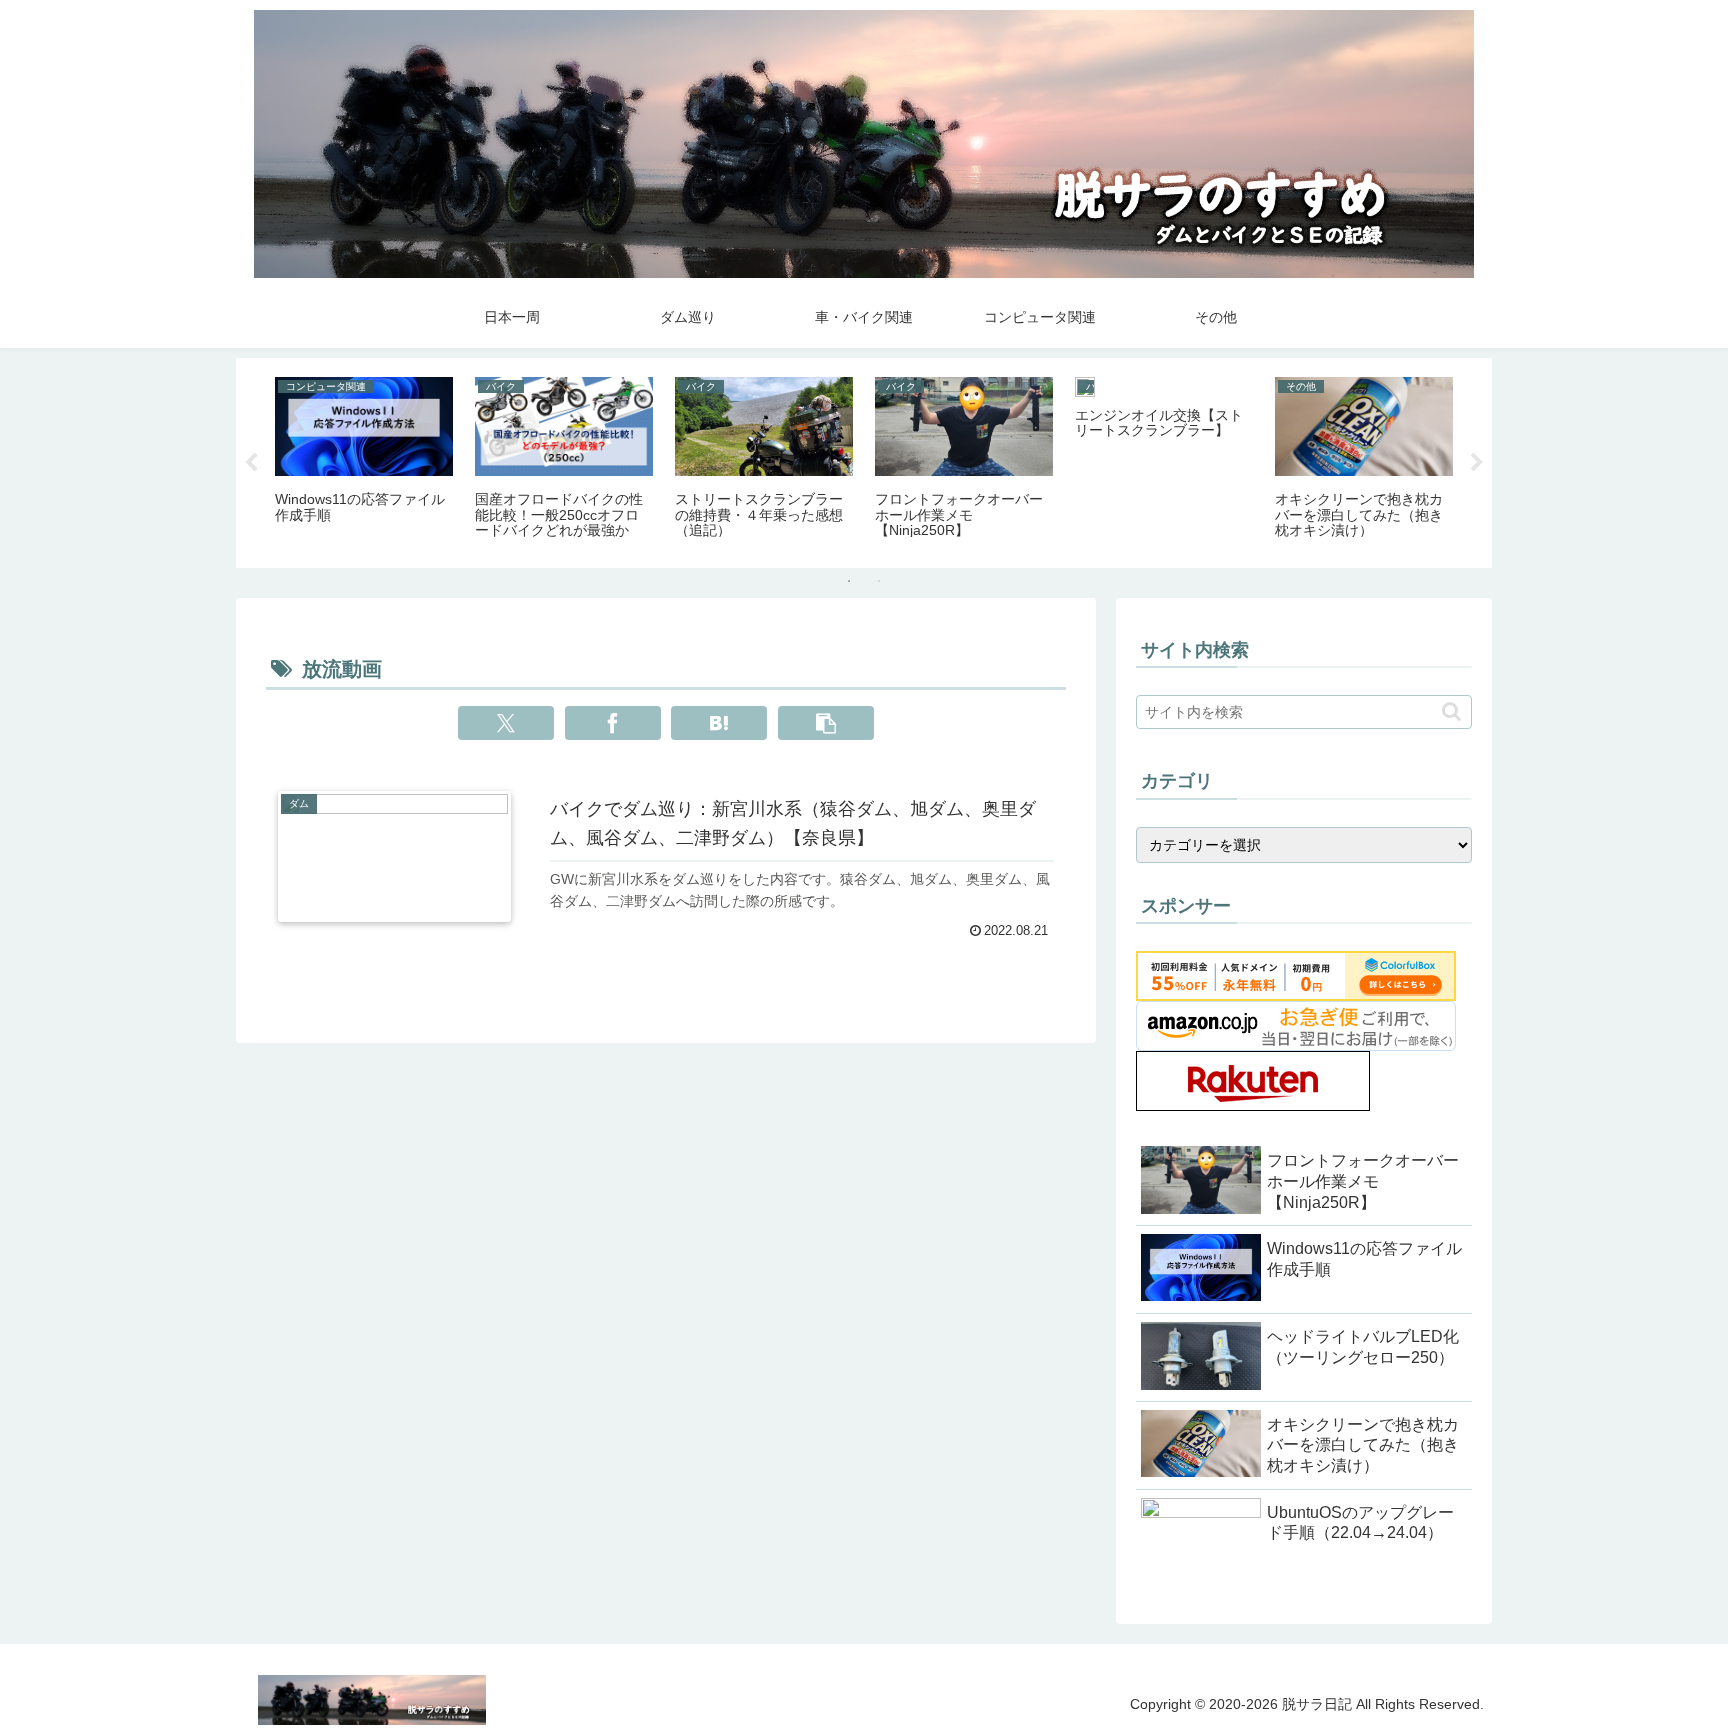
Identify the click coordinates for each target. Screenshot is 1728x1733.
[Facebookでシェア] (613, 723)
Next (1477, 463)
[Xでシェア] (506, 723)
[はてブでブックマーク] (719, 723)
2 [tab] (879, 581)
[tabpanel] (364, 459)
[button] (826, 723)
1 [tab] (849, 581)
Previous (251, 463)
